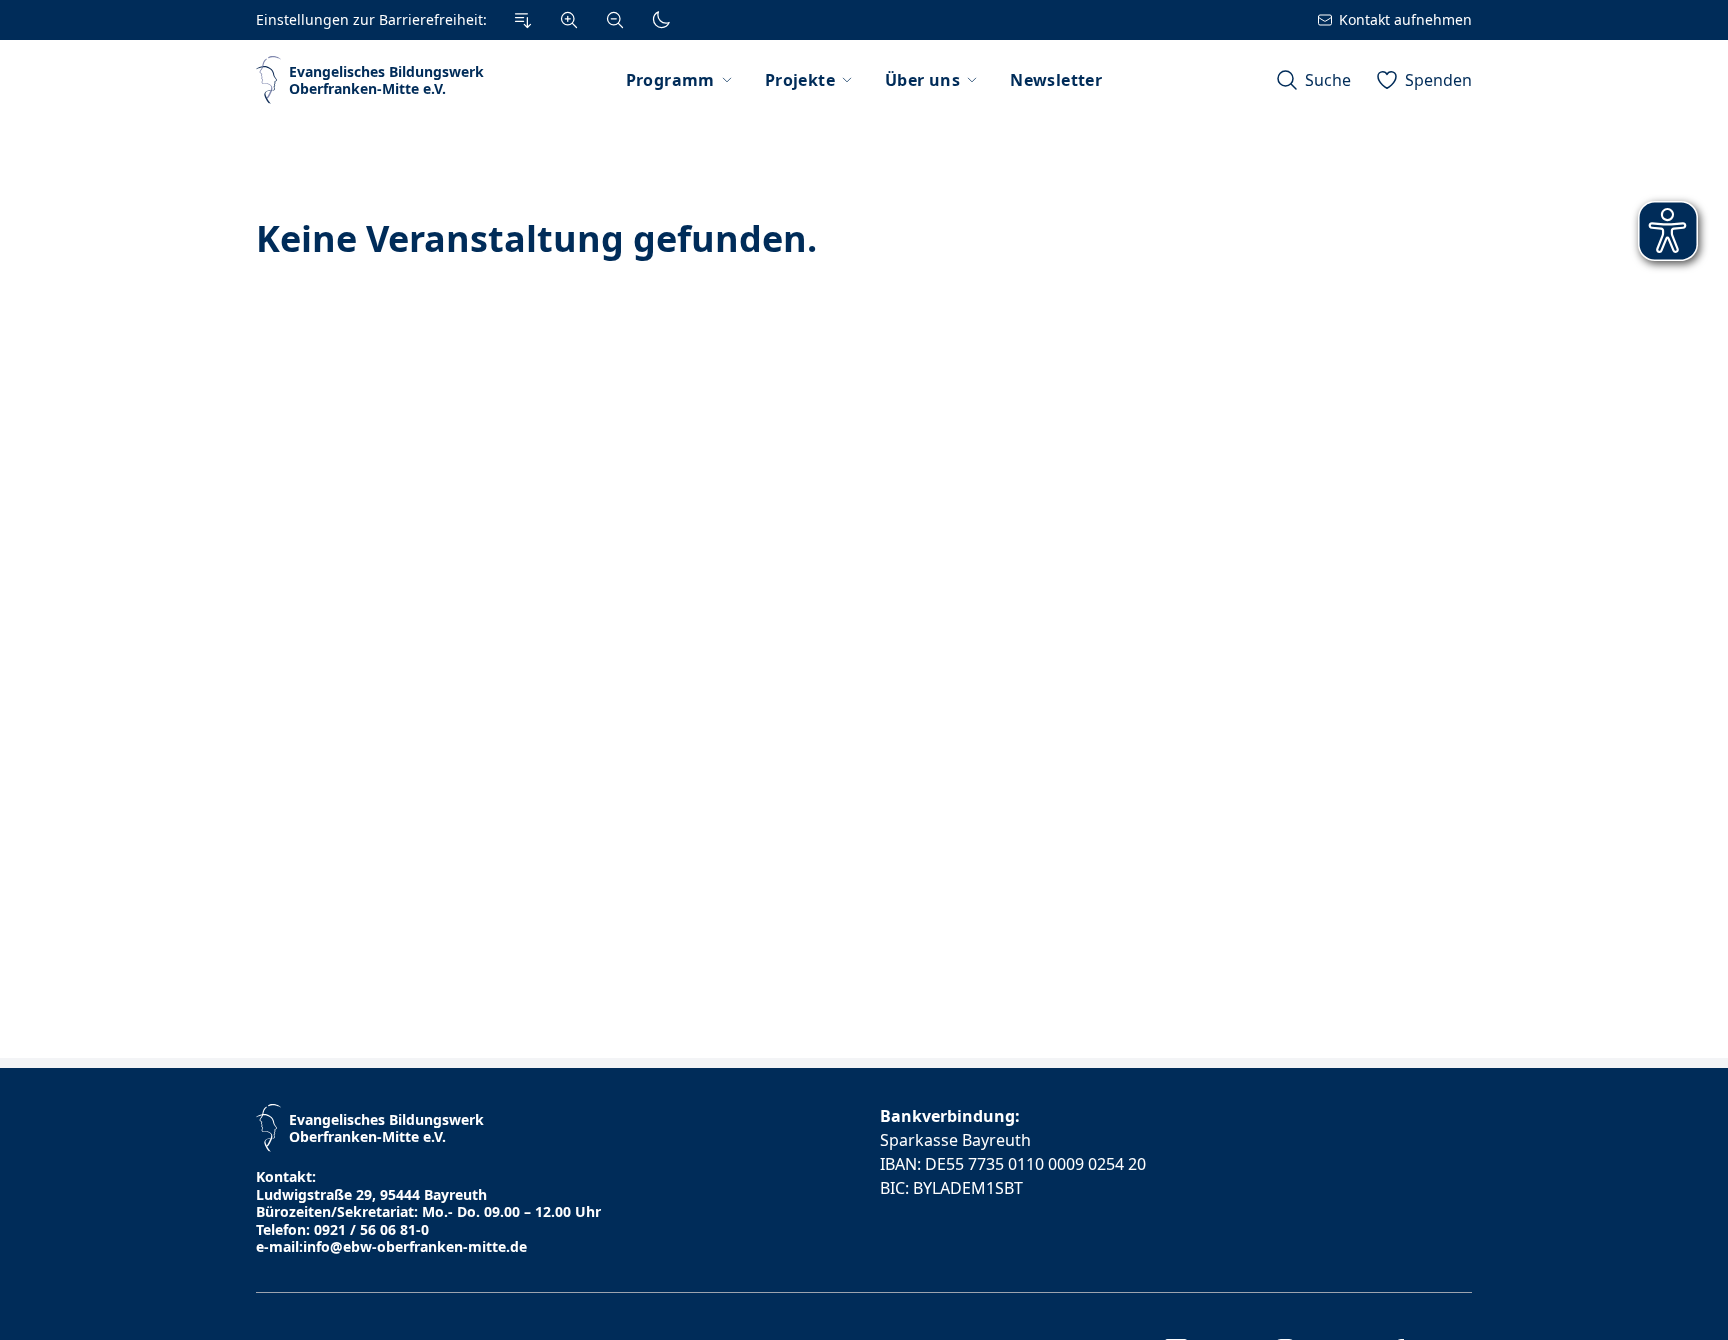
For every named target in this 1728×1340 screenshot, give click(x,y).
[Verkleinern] (615, 20)
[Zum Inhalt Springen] (523, 20)
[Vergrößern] (569, 20)
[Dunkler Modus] (661, 20)
